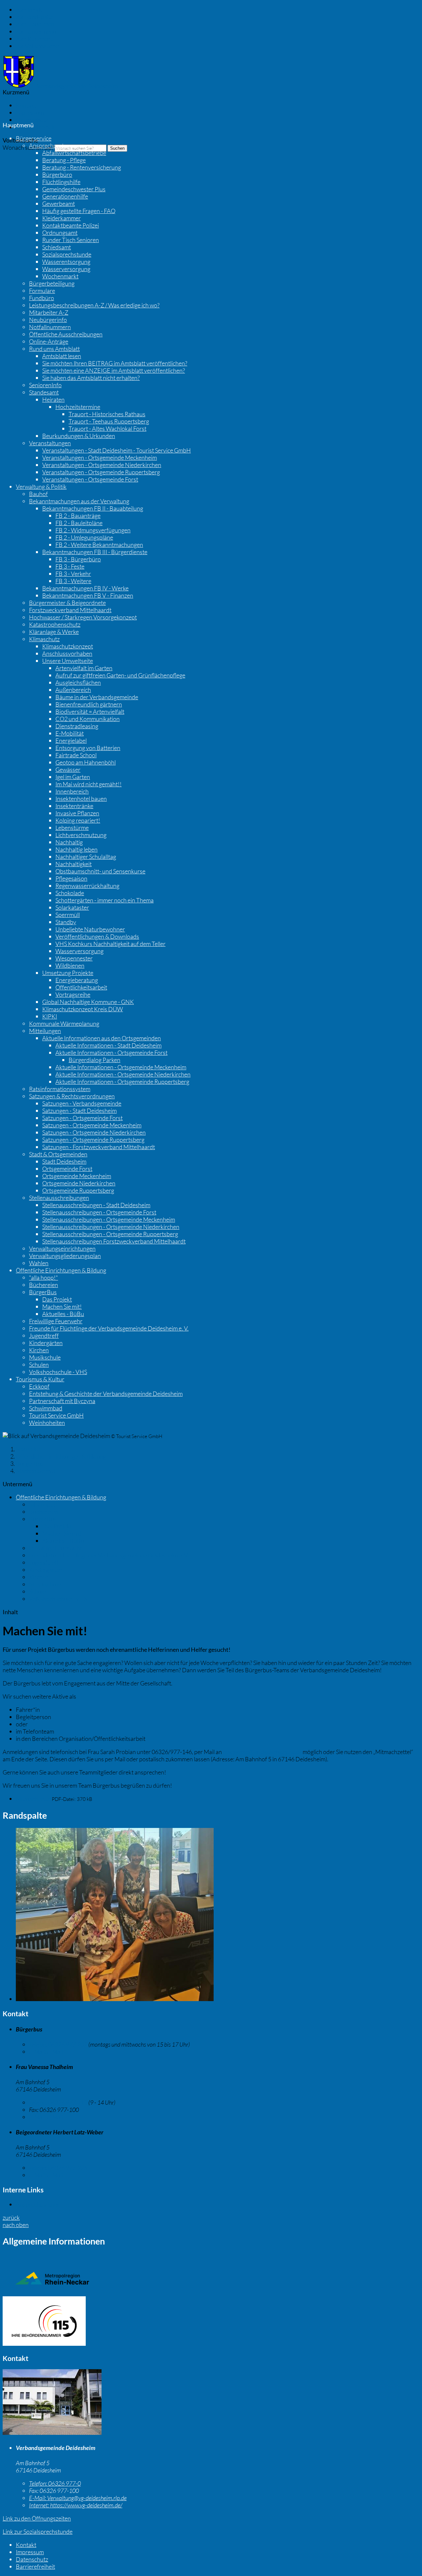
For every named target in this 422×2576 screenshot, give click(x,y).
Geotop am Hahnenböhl (86, 762)
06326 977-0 (55, 2483)
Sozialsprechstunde (67, 254)
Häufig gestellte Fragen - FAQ (79, 211)
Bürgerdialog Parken (94, 1060)
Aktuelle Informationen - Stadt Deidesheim (108, 1045)
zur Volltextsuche (37, 46)
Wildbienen (70, 965)
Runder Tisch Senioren (71, 240)
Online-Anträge (49, 341)
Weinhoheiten (47, 1423)
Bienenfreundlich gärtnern (89, 704)
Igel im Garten (73, 777)
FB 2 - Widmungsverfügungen (93, 530)
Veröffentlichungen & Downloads (97, 936)
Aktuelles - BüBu (63, 1314)
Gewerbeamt (59, 204)
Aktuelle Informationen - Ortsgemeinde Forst (111, 1052)
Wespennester (74, 958)
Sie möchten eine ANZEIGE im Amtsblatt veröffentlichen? (114, 370)
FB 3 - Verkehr (73, 574)
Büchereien (44, 1285)
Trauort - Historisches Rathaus (107, 414)
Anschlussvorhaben (67, 653)
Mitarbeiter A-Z (49, 312)
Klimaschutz (44, 639)
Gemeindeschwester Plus (74, 189)
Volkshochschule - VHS (58, 1372)
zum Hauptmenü (37, 24)
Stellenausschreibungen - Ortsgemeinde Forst (99, 1212)
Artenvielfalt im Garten (84, 668)
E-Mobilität (70, 733)
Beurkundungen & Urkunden (79, 436)
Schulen (39, 1365)
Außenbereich (73, 690)
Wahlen (39, 1263)
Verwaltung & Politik (41, 487)
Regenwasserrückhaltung (87, 886)
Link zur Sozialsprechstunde (38, 2531)
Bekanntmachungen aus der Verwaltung (79, 501)
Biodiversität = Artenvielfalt (90, 711)
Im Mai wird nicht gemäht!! (89, 784)
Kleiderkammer (61, 218)
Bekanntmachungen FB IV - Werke (85, 588)
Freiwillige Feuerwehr (56, 1321)
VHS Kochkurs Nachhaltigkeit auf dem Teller (110, 944)
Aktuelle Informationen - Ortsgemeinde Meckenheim (121, 1067)
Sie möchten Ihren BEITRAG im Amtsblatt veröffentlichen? (115, 363)
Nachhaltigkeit (74, 864)
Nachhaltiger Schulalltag (86, 857)
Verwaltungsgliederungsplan (65, 1256)
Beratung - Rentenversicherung (82, 167)
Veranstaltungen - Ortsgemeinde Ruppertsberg (101, 472)
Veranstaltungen (50, 443)
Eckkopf (39, 1386)
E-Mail (46, 2052)
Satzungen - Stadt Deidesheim (79, 1111)
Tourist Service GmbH (56, 1415)
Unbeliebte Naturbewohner (90, 929)
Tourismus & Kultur (40, 1379)
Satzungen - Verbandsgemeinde (82, 1103)
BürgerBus (43, 1292)
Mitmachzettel (34, 1799)
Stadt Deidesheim (64, 1161)
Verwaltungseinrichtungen (62, 1248)
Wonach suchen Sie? (28, 147)
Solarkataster (72, 907)
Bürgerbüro (57, 174)
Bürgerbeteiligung (52, 283)
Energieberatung (77, 980)
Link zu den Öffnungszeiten (37, 2518)
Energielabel (71, 740)
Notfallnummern (50, 327)
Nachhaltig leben (76, 849)
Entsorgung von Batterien (88, 748)
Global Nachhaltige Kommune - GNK (88, 1002)
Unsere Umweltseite (68, 661)
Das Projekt (57, 1299)
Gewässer (68, 770)
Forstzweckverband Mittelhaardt (70, 610)
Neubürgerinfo (48, 320)
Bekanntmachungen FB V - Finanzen (88, 595)
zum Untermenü (36, 31)
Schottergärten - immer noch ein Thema (105, 900)
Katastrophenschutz (55, 624)
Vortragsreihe (73, 994)
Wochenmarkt (60, 276)
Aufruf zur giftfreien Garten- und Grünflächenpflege (120, 675)
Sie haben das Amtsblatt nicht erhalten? (91, 378)
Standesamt (44, 392)
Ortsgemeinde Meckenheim (77, 1176)
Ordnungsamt (60, 233)
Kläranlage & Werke (54, 632)
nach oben (16, 2225)
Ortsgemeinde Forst (67, 1169)
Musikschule (45, 1357)
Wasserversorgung (66, 269)
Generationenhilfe (65, 196)
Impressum (30, 112)
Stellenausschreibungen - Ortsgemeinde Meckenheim (109, 1219)
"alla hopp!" (44, 1277)
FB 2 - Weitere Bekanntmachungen (99, 545)
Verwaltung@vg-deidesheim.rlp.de (78, 2498)
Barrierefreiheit (35, 127)
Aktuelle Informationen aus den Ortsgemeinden (102, 1038)
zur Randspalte (35, 17)
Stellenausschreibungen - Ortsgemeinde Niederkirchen (111, 1227)
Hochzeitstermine (78, 407)
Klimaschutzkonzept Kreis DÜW (83, 1009)
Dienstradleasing (77, 726)
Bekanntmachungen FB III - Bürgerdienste (95, 552)
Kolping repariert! (78, 820)
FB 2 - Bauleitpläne (79, 523)
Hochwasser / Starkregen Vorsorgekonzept (83, 617)
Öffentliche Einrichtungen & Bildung (61, 1270)
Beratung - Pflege (64, 160)
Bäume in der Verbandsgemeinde (97, 697)
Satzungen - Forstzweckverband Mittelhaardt (99, 1147)
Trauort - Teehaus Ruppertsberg (109, 421)
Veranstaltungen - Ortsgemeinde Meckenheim (100, 457)
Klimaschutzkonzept (68, 646)
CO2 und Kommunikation (88, 719)
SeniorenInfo (45, 385)
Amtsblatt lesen (62, 356)
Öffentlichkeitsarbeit (81, 987)
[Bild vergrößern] (115, 1999)
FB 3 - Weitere (73, 581)
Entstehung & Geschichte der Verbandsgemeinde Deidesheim (106, 1394)
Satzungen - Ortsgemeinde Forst (82, 1118)
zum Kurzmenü (35, 39)
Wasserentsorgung (66, 262)
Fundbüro (42, 298)
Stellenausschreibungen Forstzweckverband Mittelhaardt (114, 1241)
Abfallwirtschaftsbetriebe (74, 153)
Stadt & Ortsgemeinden (58, 1154)
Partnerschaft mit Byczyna (62, 1401)
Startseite (28, 1449)
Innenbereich (72, 791)
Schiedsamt (57, 247)
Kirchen (39, 1350)
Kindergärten (46, 1343)
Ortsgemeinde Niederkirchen (79, 1183)
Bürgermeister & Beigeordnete (67, 603)
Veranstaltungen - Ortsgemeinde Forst (90, 479)
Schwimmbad (46, 1408)
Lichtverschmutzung (81, 835)
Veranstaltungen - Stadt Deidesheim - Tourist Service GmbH (117, 450)
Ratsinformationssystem (60, 1089)
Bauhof (38, 494)
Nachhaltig (69, 842)
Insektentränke (74, 806)
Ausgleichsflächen (78, 682)
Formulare (42, 291)
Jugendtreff (44, 1335)
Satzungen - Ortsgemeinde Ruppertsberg (93, 1140)
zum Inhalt (29, 10)
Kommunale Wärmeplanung (64, 1023)
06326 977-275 (58, 2168)
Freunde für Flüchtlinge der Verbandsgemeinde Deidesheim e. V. (109, 1328)
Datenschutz (32, 120)
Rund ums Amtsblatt (54, 349)
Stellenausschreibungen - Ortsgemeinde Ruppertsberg (110, 1234)
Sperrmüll (68, 915)
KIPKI (50, 1016)
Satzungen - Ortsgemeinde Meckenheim (92, 1125)
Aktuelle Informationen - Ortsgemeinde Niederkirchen (123, 1074)
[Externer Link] (211, 2322)
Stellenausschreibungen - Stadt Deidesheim (96, 1205)
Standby (66, 922)
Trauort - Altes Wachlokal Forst (107, 428)
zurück (11, 2217)
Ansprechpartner (51, 145)
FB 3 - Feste (70, 566)
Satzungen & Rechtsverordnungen (72, 1096)
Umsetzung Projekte (68, 973)
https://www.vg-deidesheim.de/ (76, 2505)
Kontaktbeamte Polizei (71, 225)
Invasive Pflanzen (77, 813)
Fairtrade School (76, 755)
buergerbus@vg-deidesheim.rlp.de (262, 1752)
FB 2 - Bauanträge (78, 516)
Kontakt (26, 105)
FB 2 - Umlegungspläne (84, 537)
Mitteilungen (45, 1031)
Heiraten (53, 399)
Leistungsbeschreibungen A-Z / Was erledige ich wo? (94, 305)
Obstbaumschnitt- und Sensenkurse (100, 871)
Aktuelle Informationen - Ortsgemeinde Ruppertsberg (122, 1082)
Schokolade (70, 893)
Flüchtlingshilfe (61, 182)
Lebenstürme (72, 828)
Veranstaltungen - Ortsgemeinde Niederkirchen (102, 465)
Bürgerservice (34, 138)
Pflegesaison (71, 878)
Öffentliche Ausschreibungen (66, 334)
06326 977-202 (58, 2044)
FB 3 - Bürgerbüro (78, 559)
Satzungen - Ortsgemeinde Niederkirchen (94, 1132)
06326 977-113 (58, 2102)
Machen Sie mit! (62, 1306)
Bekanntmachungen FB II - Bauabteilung (93, 508)
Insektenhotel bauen (81, 799)
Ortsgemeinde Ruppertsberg (78, 1190)
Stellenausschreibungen (59, 1198)
